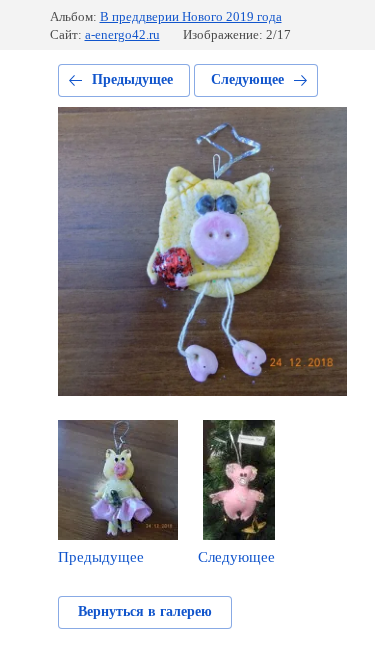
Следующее (247, 79)
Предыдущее (132, 79)
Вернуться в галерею (145, 611)
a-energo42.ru (122, 34)
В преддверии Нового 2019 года (191, 16)
